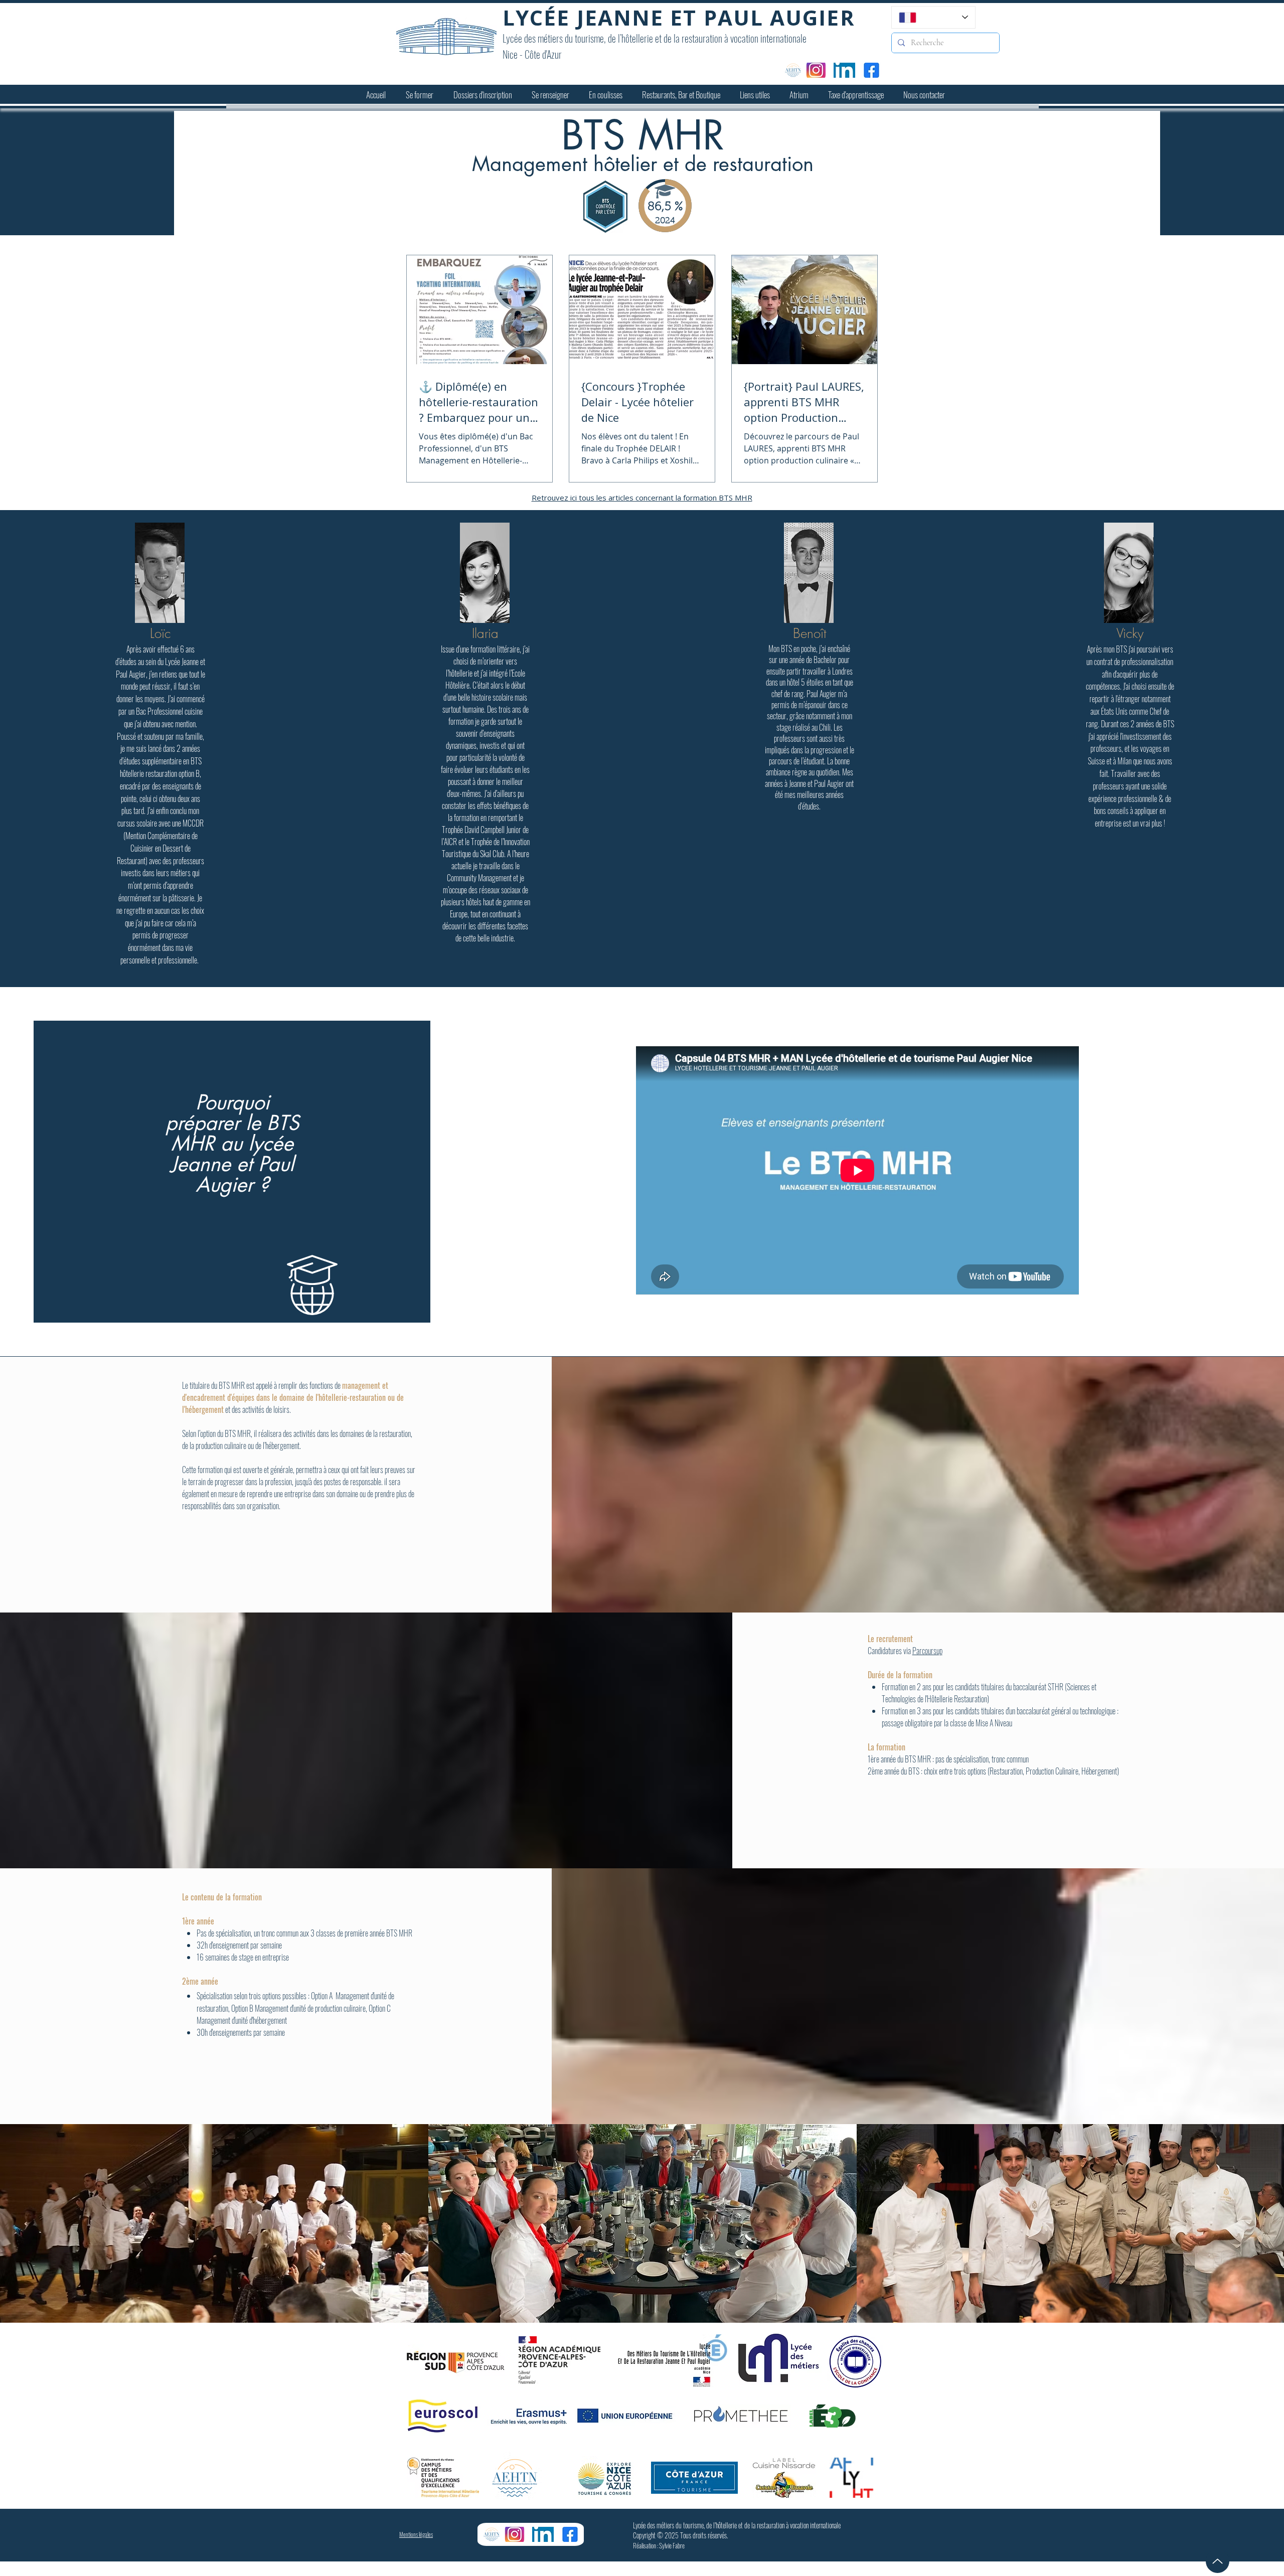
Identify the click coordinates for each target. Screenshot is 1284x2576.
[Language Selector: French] (933, 17)
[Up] (1218, 2561)
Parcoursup (927, 1651)
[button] (420, 95)
